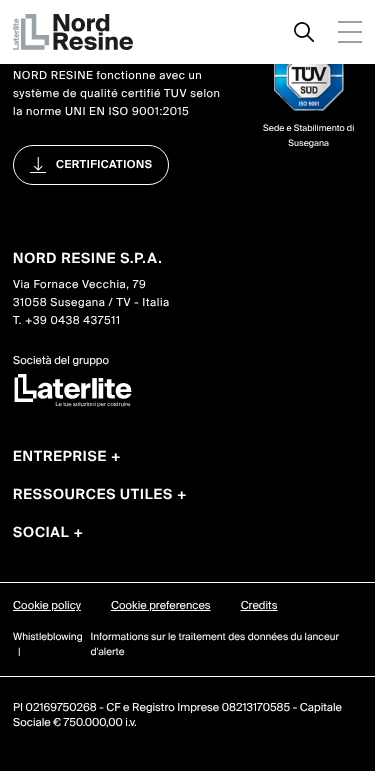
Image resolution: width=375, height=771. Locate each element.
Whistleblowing (48, 637)
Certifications (104, 165)
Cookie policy (47, 606)
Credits (259, 606)
